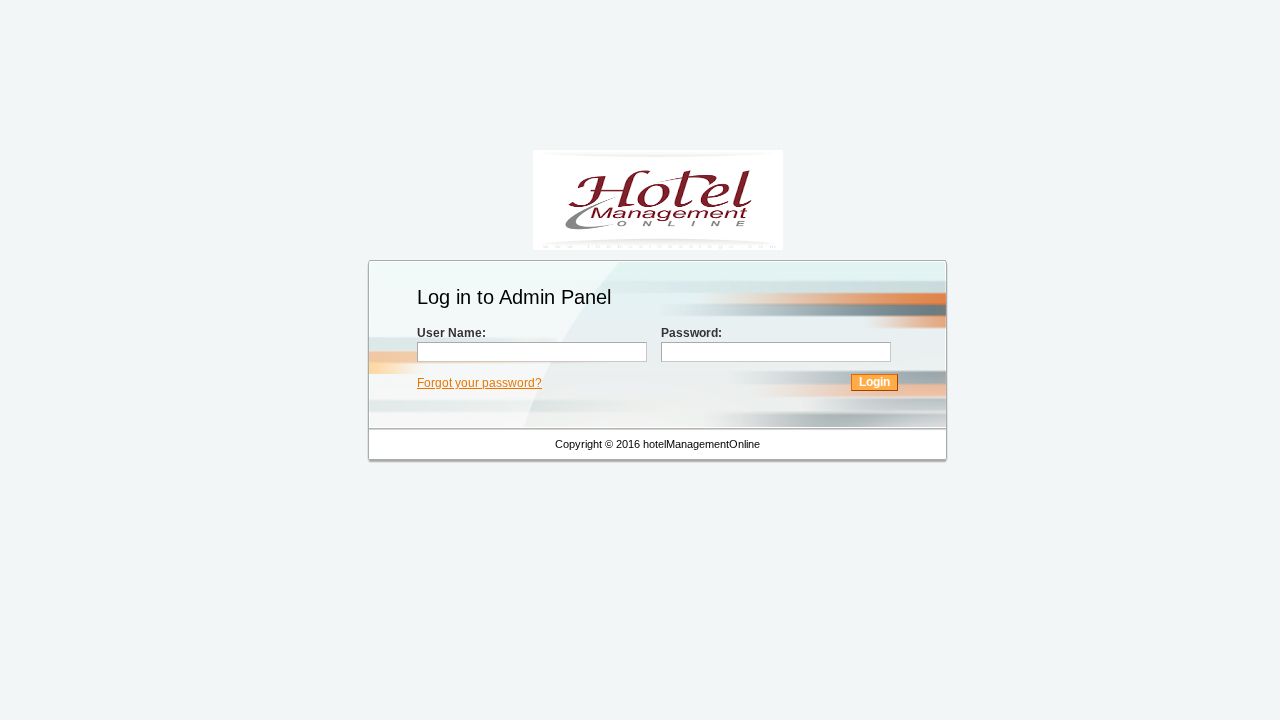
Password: (691, 333)
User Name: (451, 333)
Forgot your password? (479, 383)
